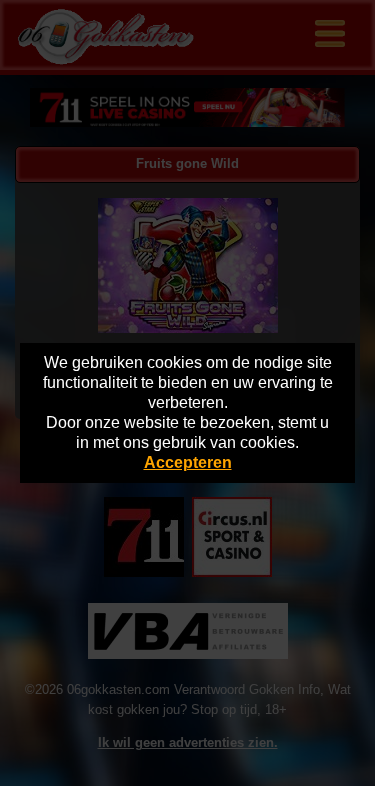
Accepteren (188, 462)
